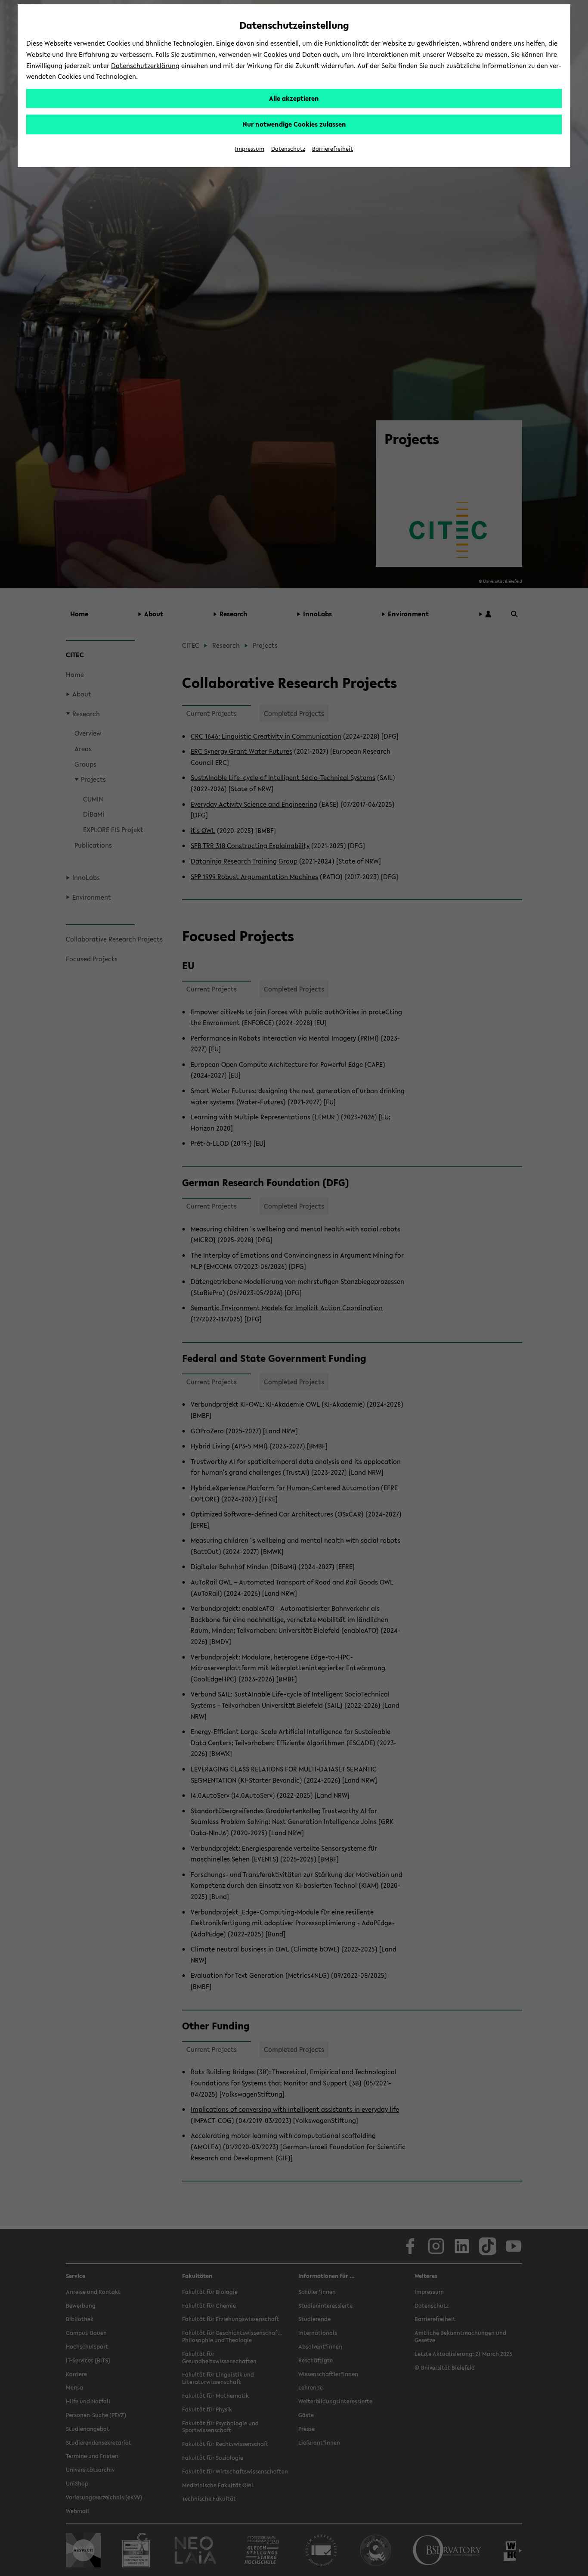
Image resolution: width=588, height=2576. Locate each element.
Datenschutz (288, 149)
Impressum (250, 149)
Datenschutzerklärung (145, 65)
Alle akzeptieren (294, 98)
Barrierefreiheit (333, 149)
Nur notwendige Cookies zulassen (294, 124)
